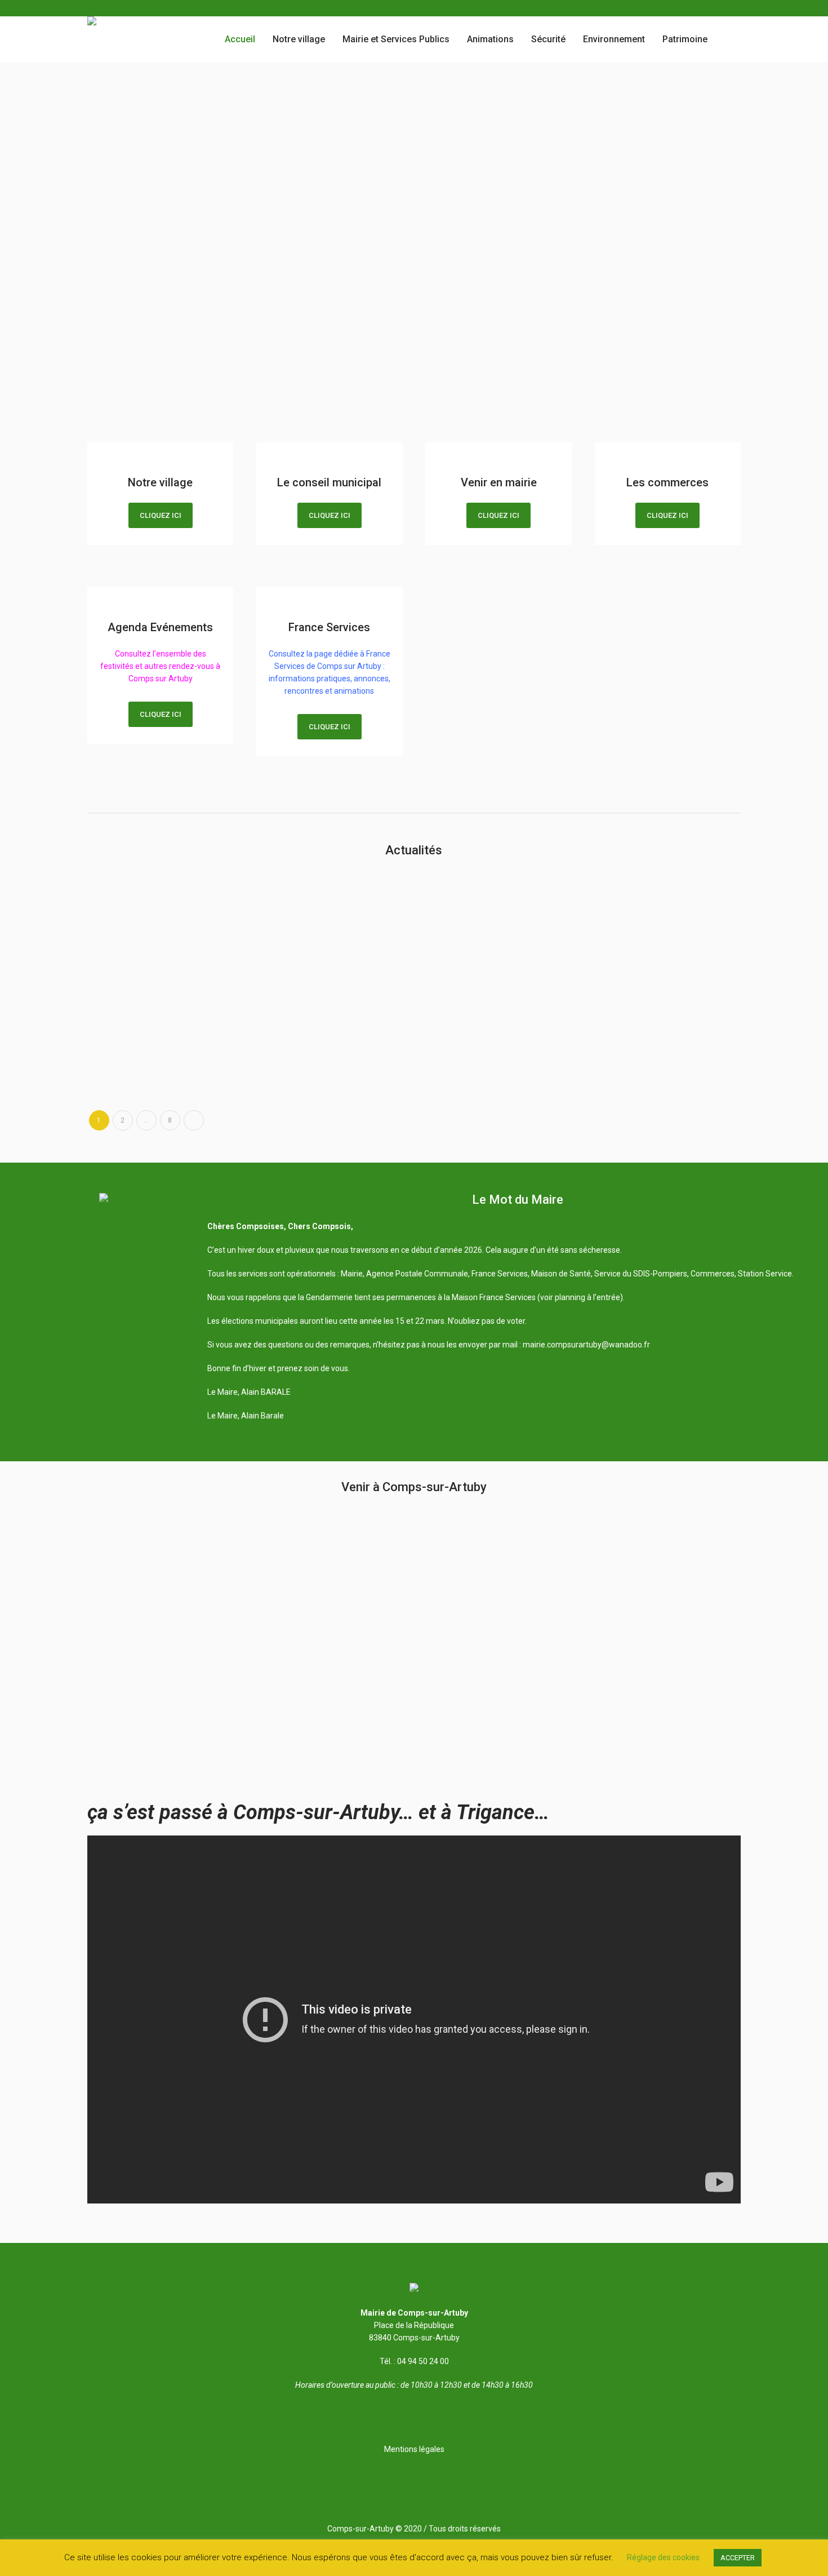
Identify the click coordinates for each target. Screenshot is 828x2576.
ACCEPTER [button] (738, 2558)
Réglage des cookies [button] (663, 2557)
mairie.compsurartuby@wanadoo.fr (586, 1345)
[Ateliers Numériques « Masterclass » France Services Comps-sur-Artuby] (667, 917)
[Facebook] (734, 8)
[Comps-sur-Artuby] (414, 2289)
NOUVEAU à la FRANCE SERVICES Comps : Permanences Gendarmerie (325, 892)
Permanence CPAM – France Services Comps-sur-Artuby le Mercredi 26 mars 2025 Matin (488, 990)
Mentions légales (414, 2449)
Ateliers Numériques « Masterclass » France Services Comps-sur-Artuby (662, 990)
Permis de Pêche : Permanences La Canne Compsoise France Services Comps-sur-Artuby (161, 892)
